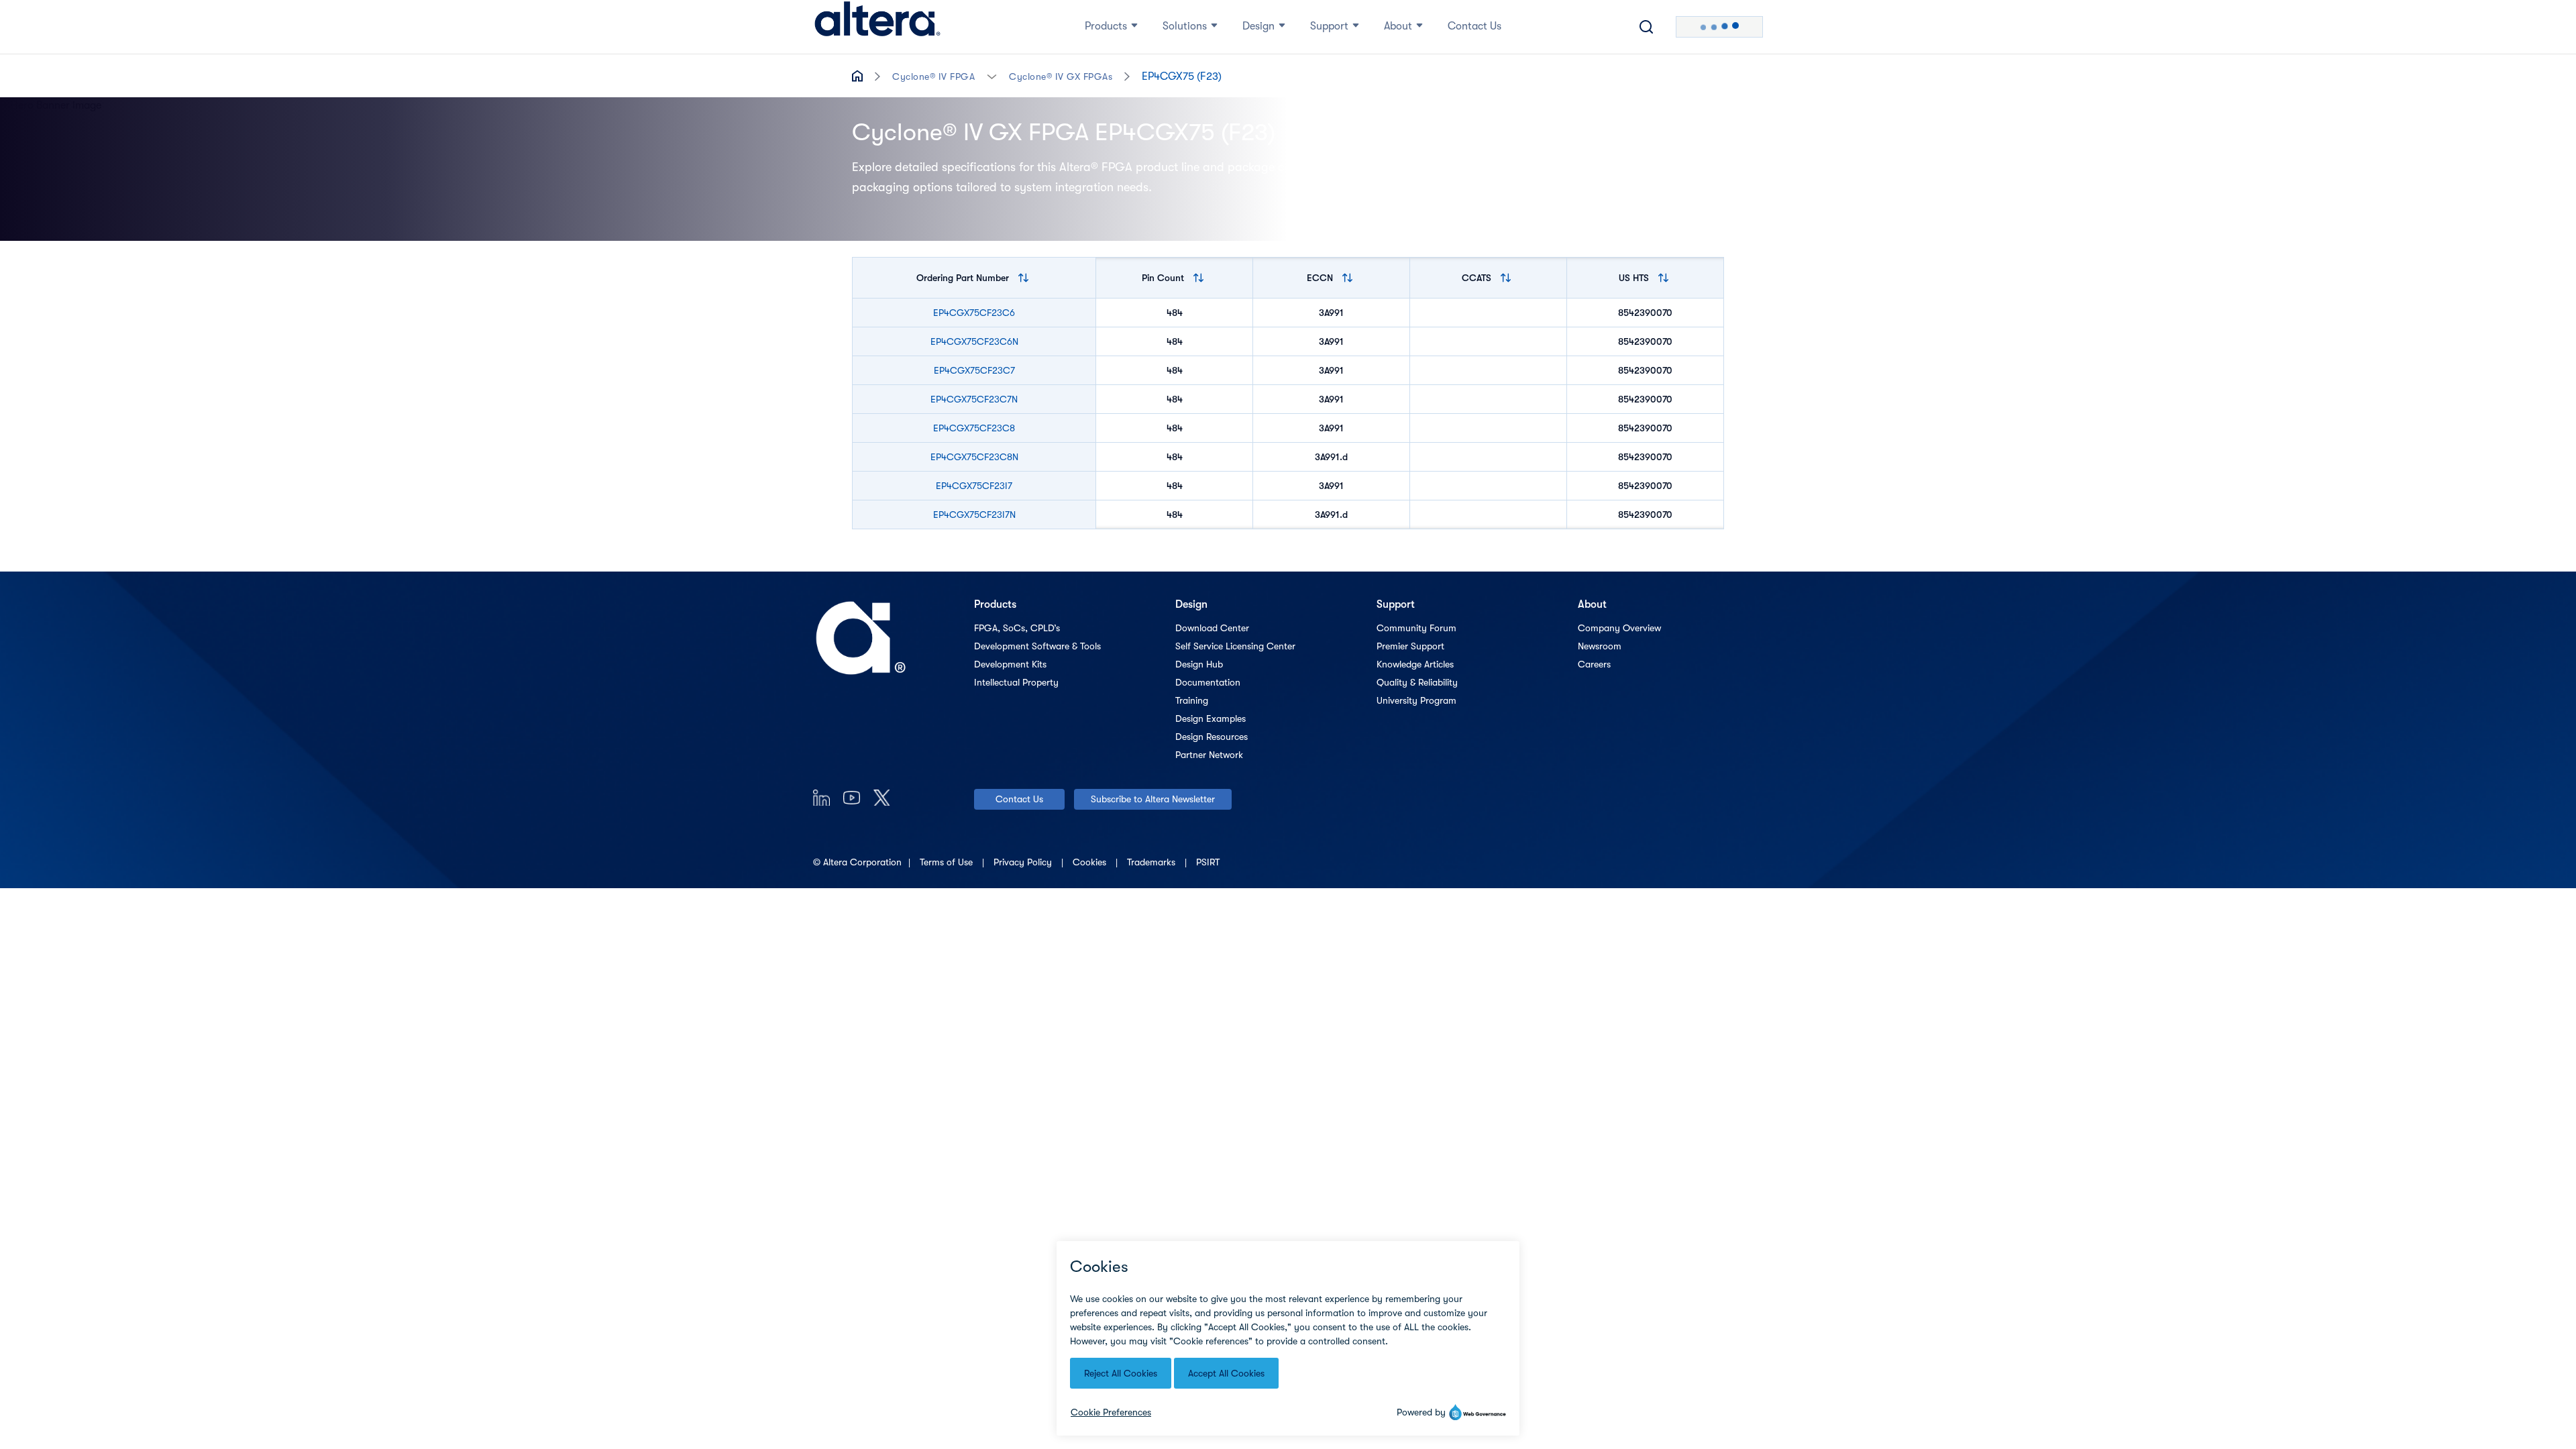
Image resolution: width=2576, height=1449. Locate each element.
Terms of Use (948, 862)
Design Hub (1199, 664)
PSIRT (1208, 862)
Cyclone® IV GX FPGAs (1061, 76)
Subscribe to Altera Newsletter (1153, 799)
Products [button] (1106, 26)
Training (1192, 700)
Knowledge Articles (1415, 664)
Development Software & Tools (1037, 646)
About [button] (1398, 26)
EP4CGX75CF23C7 (974, 370)
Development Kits (1010, 664)
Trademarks (1152, 862)
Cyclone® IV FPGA (933, 76)
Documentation (1208, 682)
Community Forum (1416, 628)
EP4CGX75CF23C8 (974, 428)
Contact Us (1019, 799)
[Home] (877, 27)
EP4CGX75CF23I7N (974, 515)
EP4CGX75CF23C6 (974, 313)
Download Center (1212, 628)
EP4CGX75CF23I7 (974, 486)
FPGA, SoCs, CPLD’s (1017, 628)
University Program (1416, 700)
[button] (992, 75)
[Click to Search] (1646, 27)
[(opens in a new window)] (821, 797)
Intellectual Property (1016, 682)
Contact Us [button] (1474, 26)
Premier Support (1410, 646)
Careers (1594, 664)
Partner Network (1209, 755)
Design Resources (1212, 737)
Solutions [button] (1185, 26)
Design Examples (1211, 718)
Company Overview (1619, 628)
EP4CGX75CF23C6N (974, 341)
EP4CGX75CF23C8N (974, 457)
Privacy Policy (1024, 862)
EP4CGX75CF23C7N (974, 399)
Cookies (1091, 862)
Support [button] (1329, 26)
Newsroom (1600, 646)
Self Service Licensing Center (1235, 646)
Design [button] (1258, 26)
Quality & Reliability (1417, 682)
